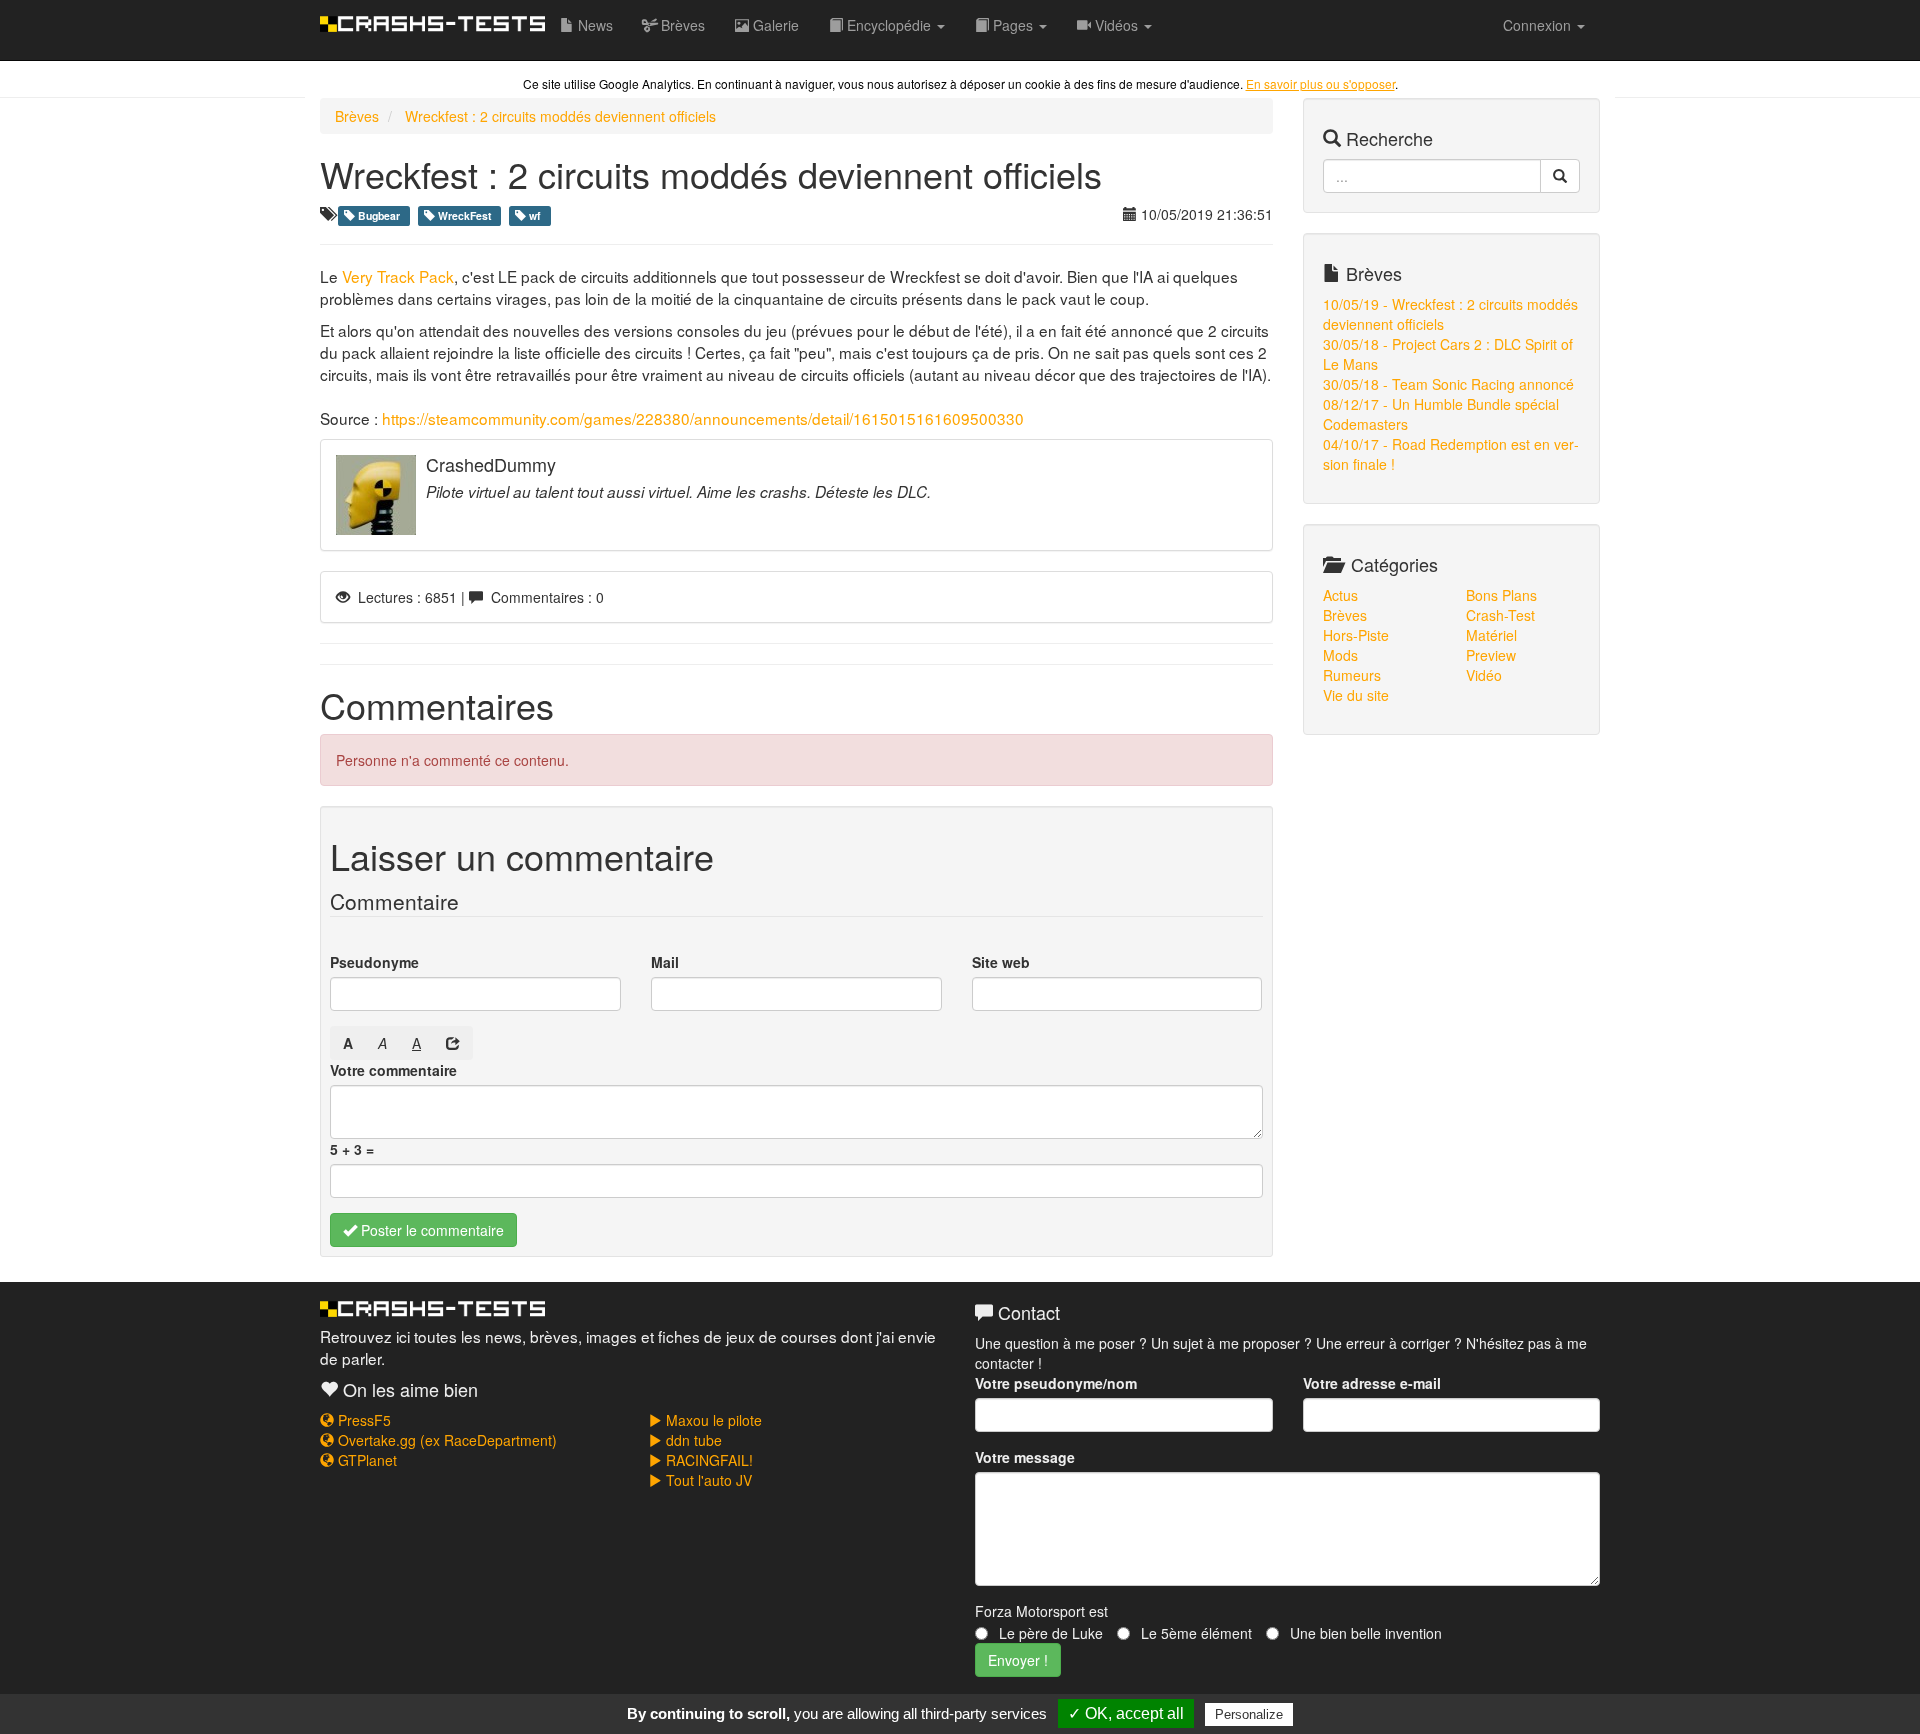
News (593, 25)
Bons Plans (1501, 595)
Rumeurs (1352, 675)
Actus (1340, 595)
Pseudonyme (374, 962)
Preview (1491, 655)
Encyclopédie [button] (889, 25)
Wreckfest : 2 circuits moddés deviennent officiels (560, 116)
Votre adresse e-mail (1372, 1383)
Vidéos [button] (1116, 25)
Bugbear (379, 215)
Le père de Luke (1049, 1633)
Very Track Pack (398, 276)
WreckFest (465, 215)
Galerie (774, 25)
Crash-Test (1500, 615)
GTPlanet (365, 1460)
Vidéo (1484, 675)
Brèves (681, 25)
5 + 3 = (352, 1149)
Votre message (1025, 1457)
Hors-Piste (1356, 635)
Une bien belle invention (1364, 1633)
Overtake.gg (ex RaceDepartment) (445, 1440)
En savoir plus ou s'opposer (1320, 83)
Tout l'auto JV (707, 1480)
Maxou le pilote (712, 1420)
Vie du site (1356, 695)
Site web (1001, 962)
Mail (665, 962)
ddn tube (692, 1440)
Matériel (1491, 635)
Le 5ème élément (1194, 1633)
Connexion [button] (1539, 25)
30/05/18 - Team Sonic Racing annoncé (1448, 384)
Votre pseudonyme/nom (1056, 1383)
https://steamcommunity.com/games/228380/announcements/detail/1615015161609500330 (703, 418)
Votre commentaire (393, 1070)
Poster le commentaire (430, 1230)
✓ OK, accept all (1126, 1713)
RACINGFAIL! (707, 1460)
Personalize (1249, 1714)
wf (535, 215)
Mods (1340, 655)
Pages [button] (1013, 25)
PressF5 (362, 1420)
